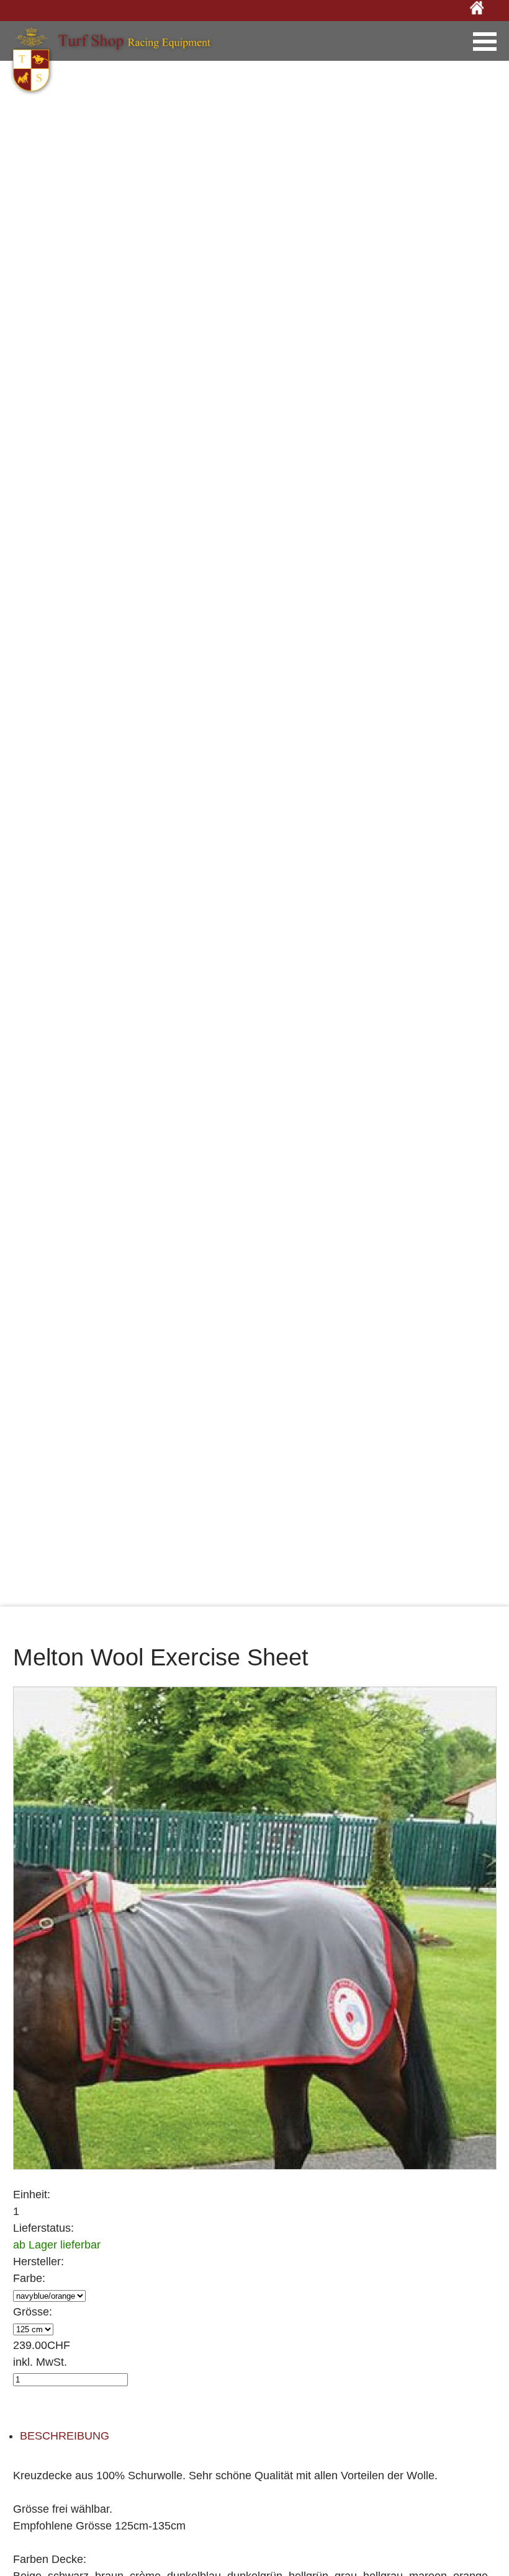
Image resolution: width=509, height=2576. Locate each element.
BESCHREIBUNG (65, 2436)
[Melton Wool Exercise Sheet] (255, 1927)
